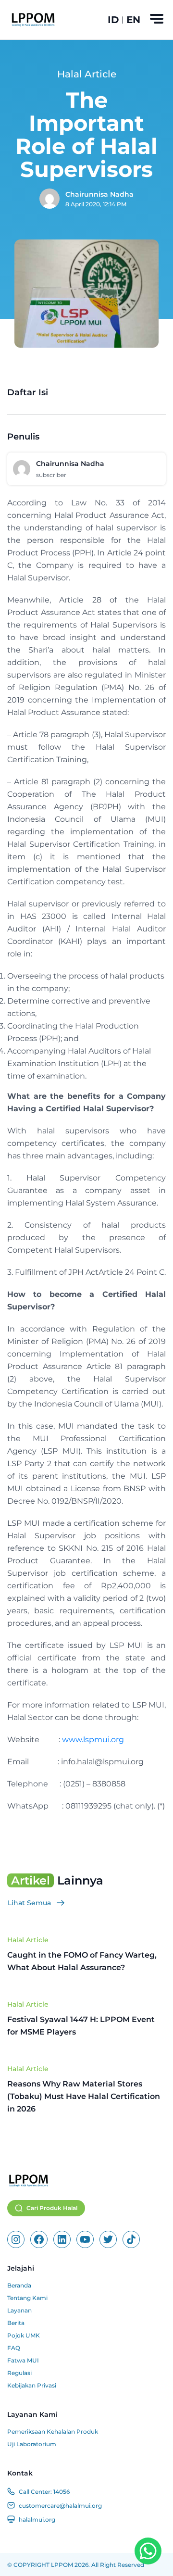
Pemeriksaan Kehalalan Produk (53, 2431)
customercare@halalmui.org (60, 2506)
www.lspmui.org (93, 1740)
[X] (108, 2239)
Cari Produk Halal (52, 2208)
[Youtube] (85, 2239)
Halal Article (28, 1940)
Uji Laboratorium (32, 2444)
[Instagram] (16, 2239)
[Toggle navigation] (157, 19)
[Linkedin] (62, 2239)
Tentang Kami (27, 2298)
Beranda (19, 2285)
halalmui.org (37, 2519)
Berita (16, 2323)
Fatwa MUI (23, 2360)
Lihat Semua (29, 1903)
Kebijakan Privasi (32, 2385)
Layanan (19, 2310)
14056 (62, 2492)
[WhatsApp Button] (148, 2551)
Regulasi (19, 2373)
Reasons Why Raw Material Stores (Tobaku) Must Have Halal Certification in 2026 (84, 2096)
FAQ (14, 2348)
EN (133, 20)
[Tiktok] (131, 2239)
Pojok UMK (24, 2335)
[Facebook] (39, 2239)
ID (113, 20)
